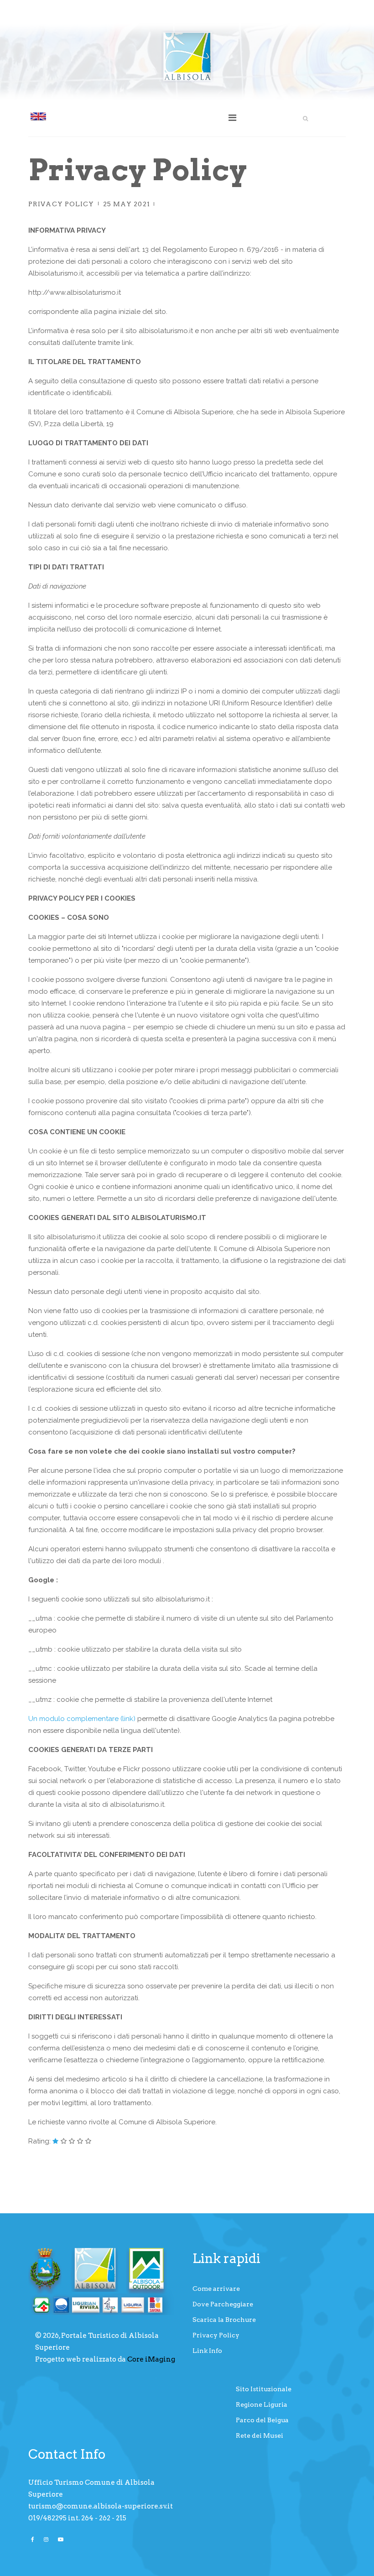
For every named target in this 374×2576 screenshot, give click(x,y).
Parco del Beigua (262, 2420)
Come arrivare (216, 2289)
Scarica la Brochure (224, 2320)
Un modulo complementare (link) (82, 1719)
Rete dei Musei (260, 2435)
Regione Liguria (262, 2404)
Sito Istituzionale (264, 2389)
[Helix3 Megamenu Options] (232, 118)
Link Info (207, 2351)
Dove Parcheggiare (223, 2304)
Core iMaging (151, 2359)
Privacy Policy (61, 204)
